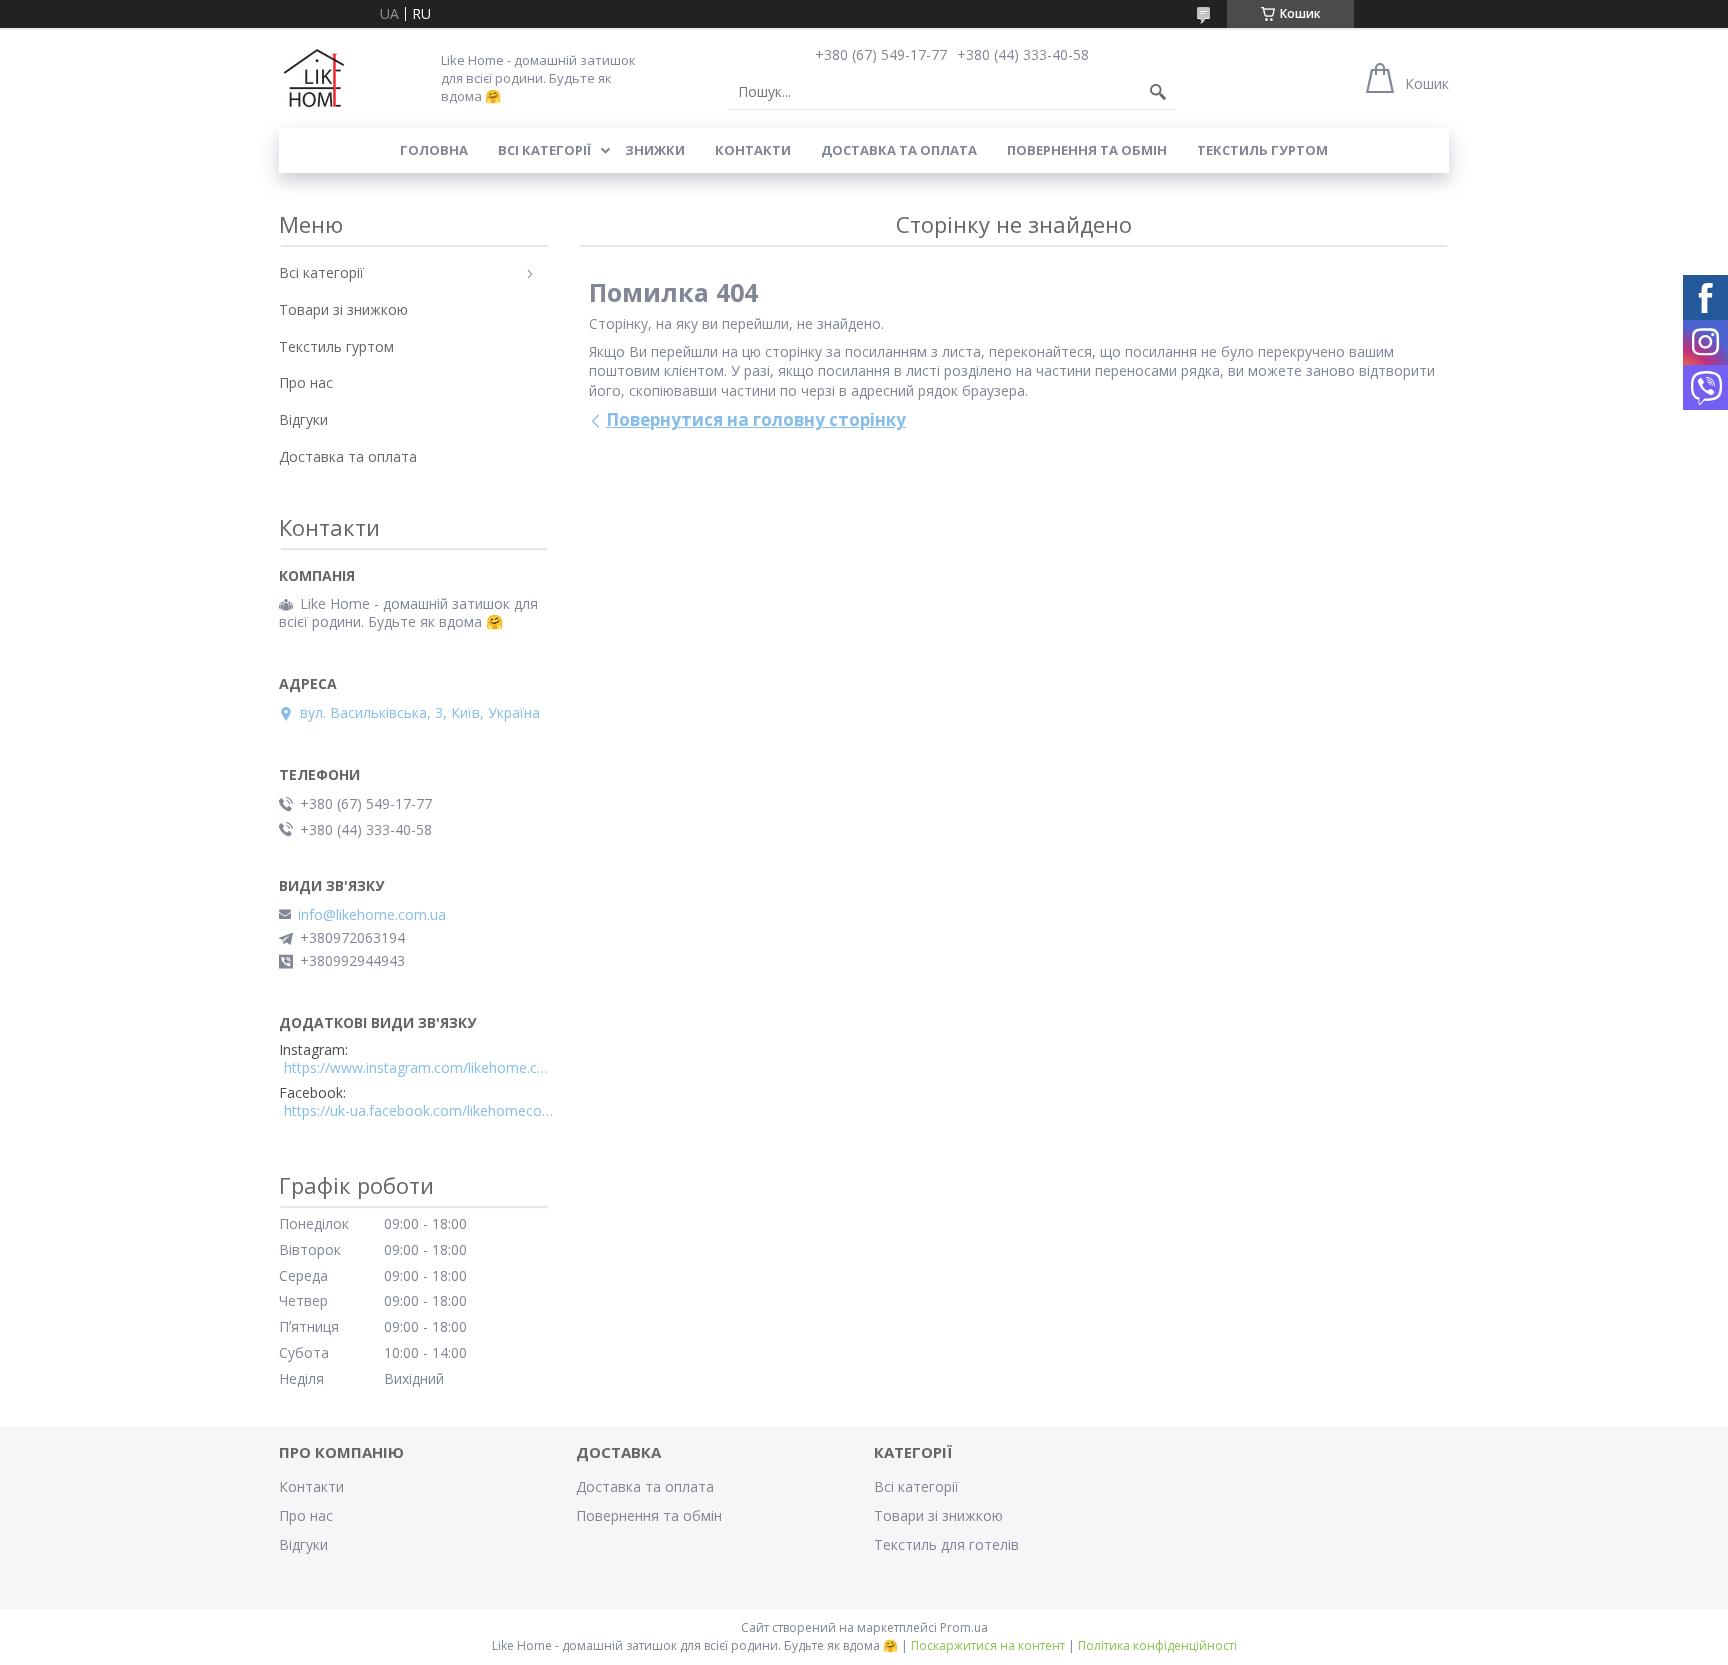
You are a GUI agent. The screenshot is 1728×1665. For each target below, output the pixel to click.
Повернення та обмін (1087, 150)
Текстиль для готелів (946, 1544)
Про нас (306, 382)
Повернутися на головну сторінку (756, 419)
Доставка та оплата (899, 150)
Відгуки (303, 419)
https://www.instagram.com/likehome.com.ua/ (419, 1068)
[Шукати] (1158, 92)
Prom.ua (964, 1627)
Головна (434, 150)
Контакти (753, 150)
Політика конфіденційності (1157, 1645)
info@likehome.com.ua (372, 915)
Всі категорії (544, 150)
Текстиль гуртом (1262, 150)
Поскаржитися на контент (988, 1645)
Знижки (655, 150)
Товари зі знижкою (343, 309)
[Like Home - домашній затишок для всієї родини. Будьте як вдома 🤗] (314, 78)
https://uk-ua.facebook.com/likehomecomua (419, 1111)
